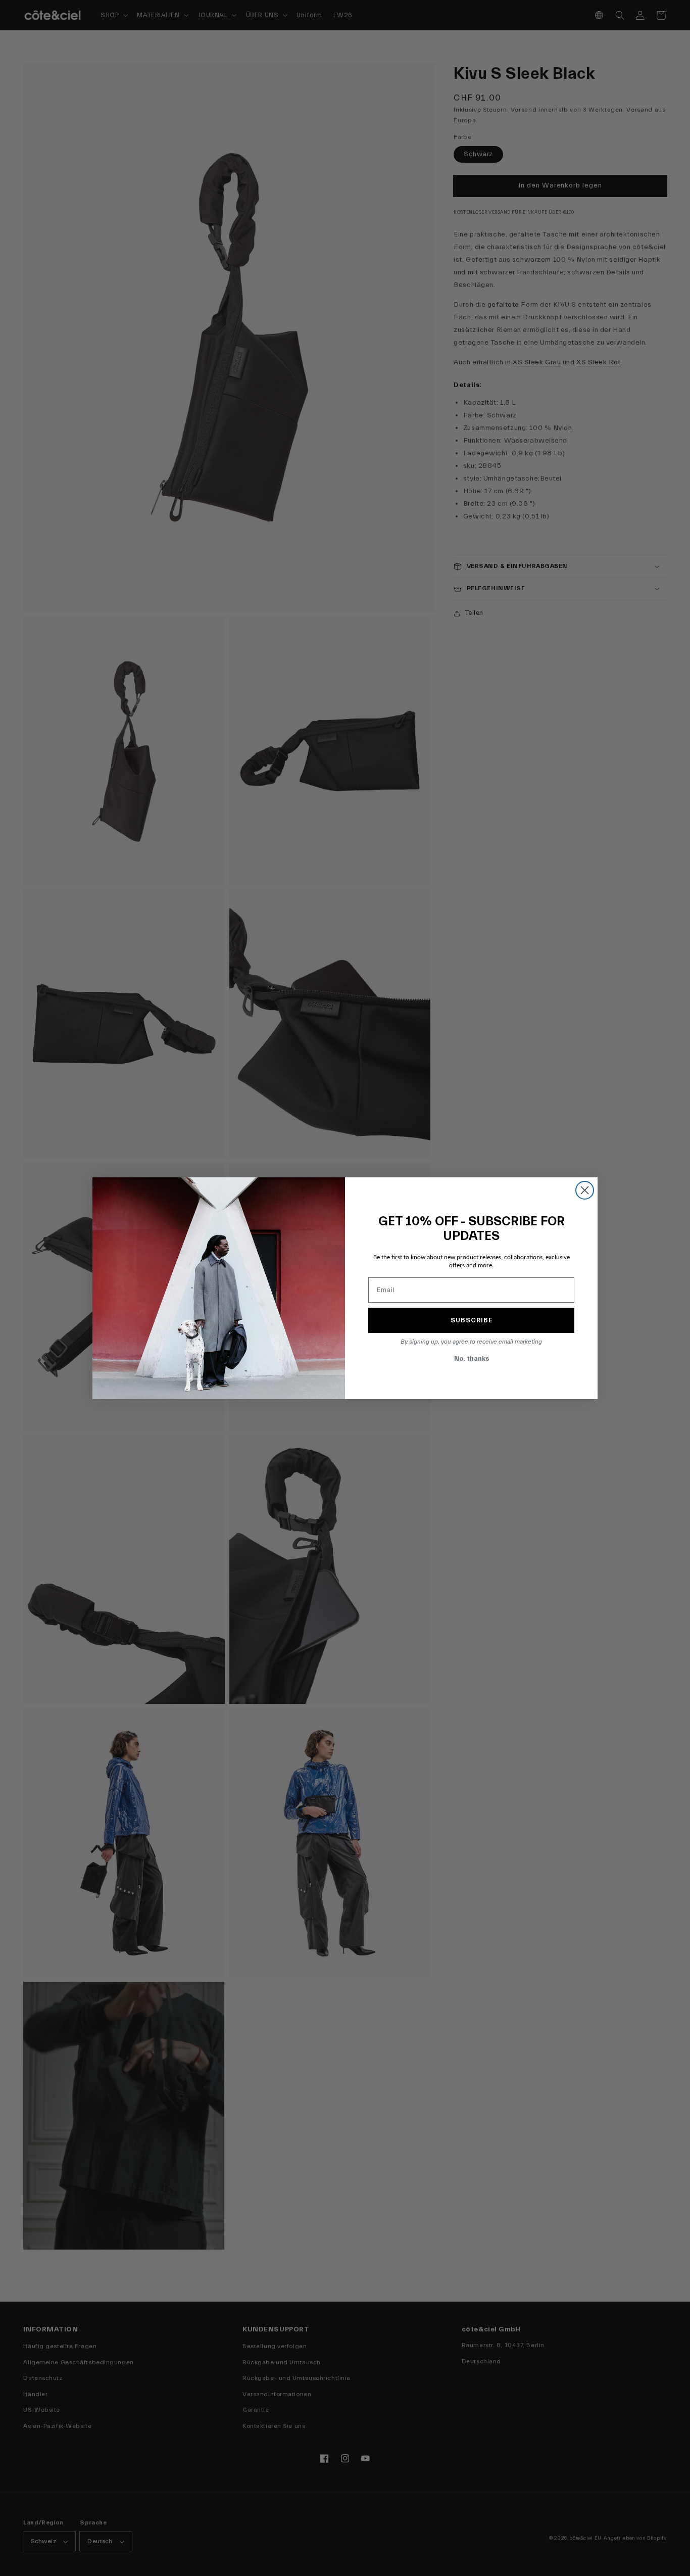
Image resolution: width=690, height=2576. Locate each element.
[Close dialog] (585, 1190)
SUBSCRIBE (472, 1320)
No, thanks (472, 1358)
